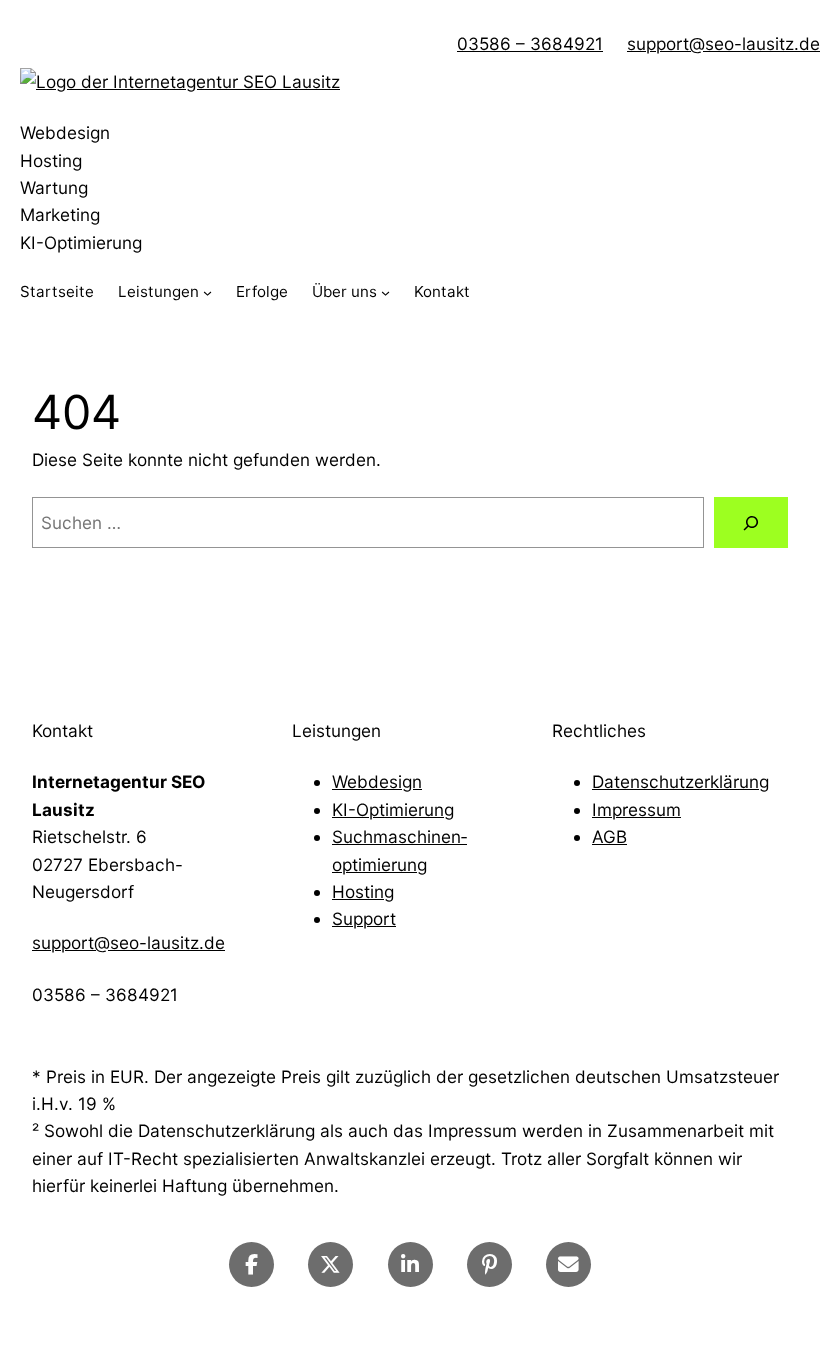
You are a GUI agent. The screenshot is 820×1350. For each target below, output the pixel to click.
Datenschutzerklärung (680, 781)
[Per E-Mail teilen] (568, 1264)
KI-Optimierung (393, 809)
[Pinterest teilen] (489, 1264)
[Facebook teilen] (251, 1264)
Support (364, 918)
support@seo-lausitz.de (723, 43)
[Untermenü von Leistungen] (207, 292)
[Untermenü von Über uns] (385, 292)
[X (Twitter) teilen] (330, 1264)
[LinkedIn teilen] (410, 1264)
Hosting (363, 891)
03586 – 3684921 (530, 43)
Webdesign (377, 781)
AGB (609, 836)
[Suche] (751, 522)
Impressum (636, 809)
